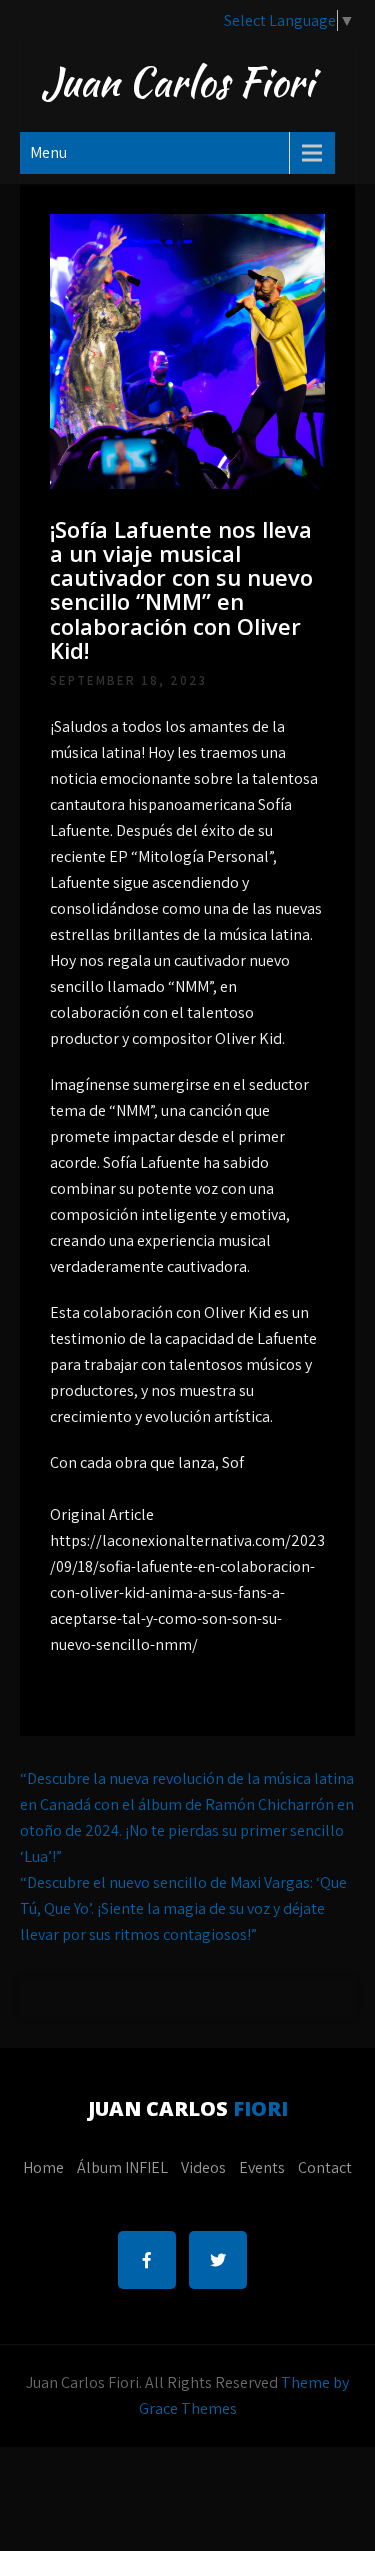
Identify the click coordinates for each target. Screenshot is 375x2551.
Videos (203, 2167)
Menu (48, 152)
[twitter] (218, 2260)
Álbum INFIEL (122, 2167)
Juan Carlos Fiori (177, 82)
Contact (325, 2167)
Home (43, 2167)
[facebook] (147, 2260)
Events (262, 2167)
